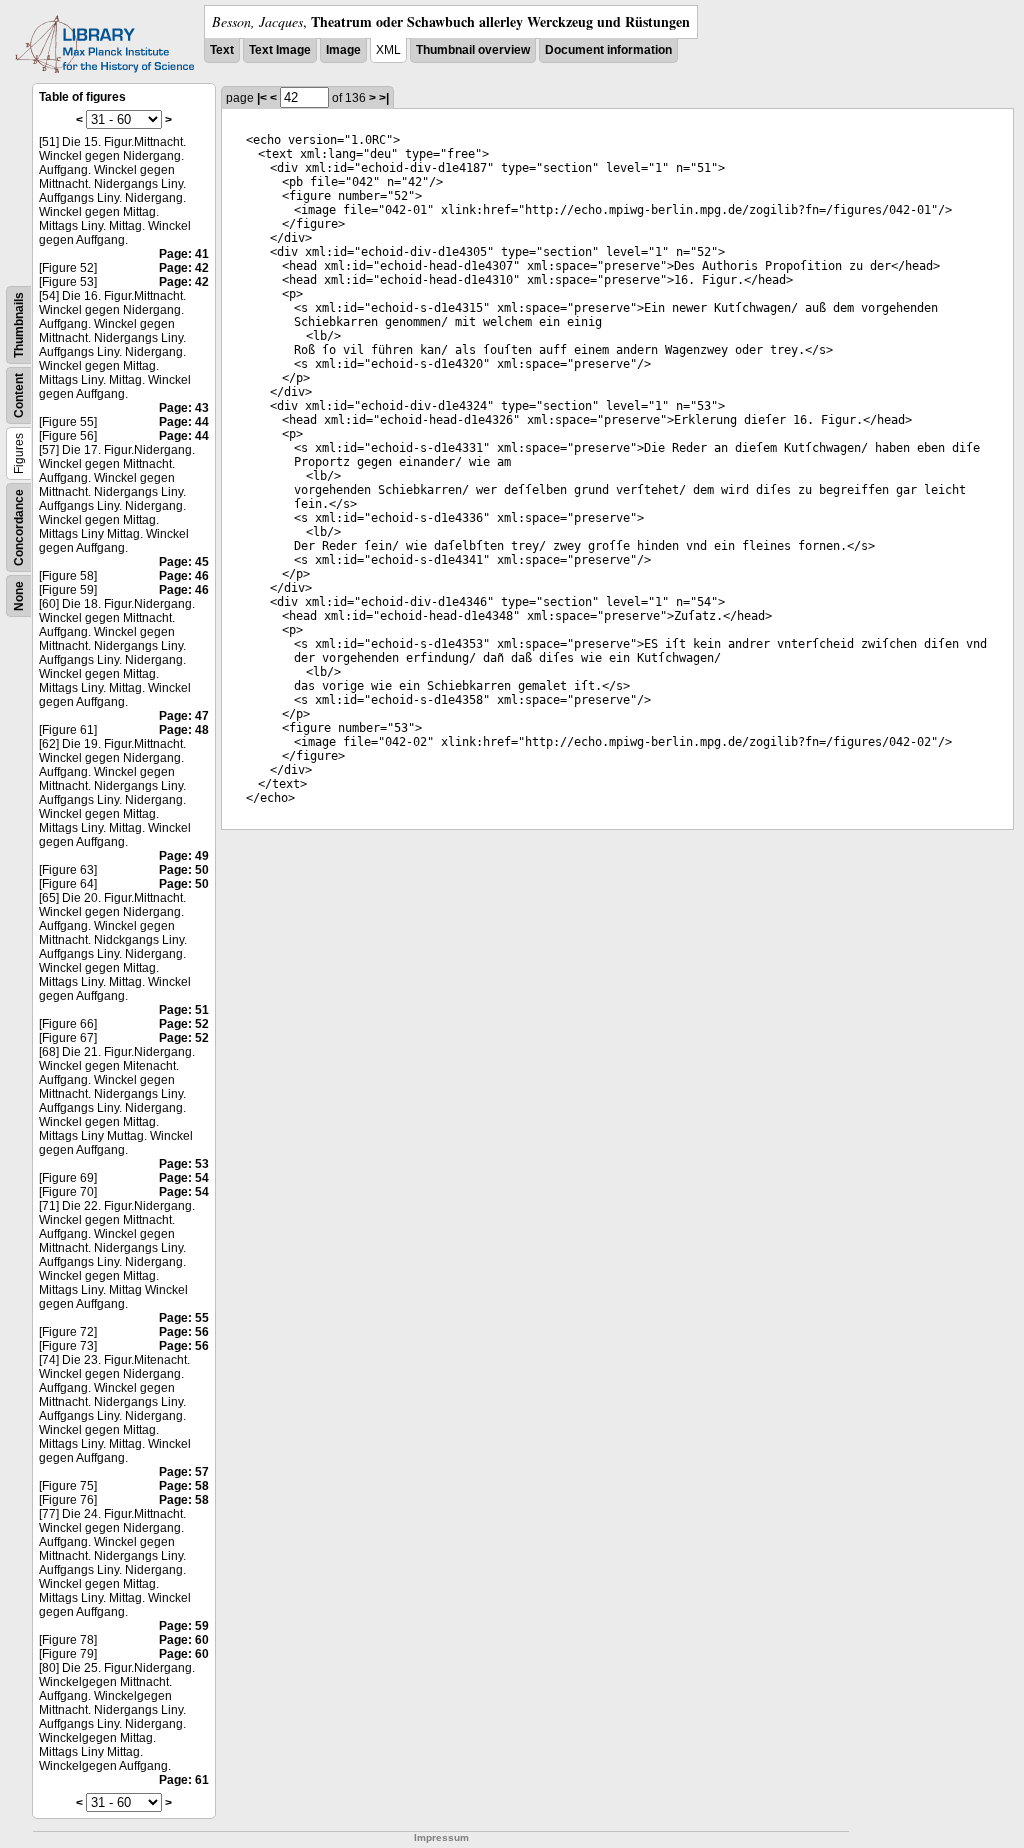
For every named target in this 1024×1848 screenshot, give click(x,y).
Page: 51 (184, 1010)
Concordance (19, 527)
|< (262, 98)
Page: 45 (184, 562)
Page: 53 (184, 1164)
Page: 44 (184, 422)
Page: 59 (184, 1626)
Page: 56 (184, 1332)
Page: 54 (184, 1178)
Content (19, 395)
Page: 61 (184, 1780)
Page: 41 (184, 254)
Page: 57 (184, 1472)
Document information (608, 50)
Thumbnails (19, 325)
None (19, 596)
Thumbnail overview (473, 50)
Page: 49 (184, 856)
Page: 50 (184, 870)
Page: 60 (184, 1640)
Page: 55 (184, 1318)
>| (384, 98)
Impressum (441, 1837)
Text (222, 50)
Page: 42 (184, 268)
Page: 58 (184, 1486)
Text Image (280, 50)
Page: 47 (184, 716)
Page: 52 (184, 1024)
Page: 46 (184, 576)
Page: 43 (184, 408)
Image (343, 50)
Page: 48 (184, 730)
